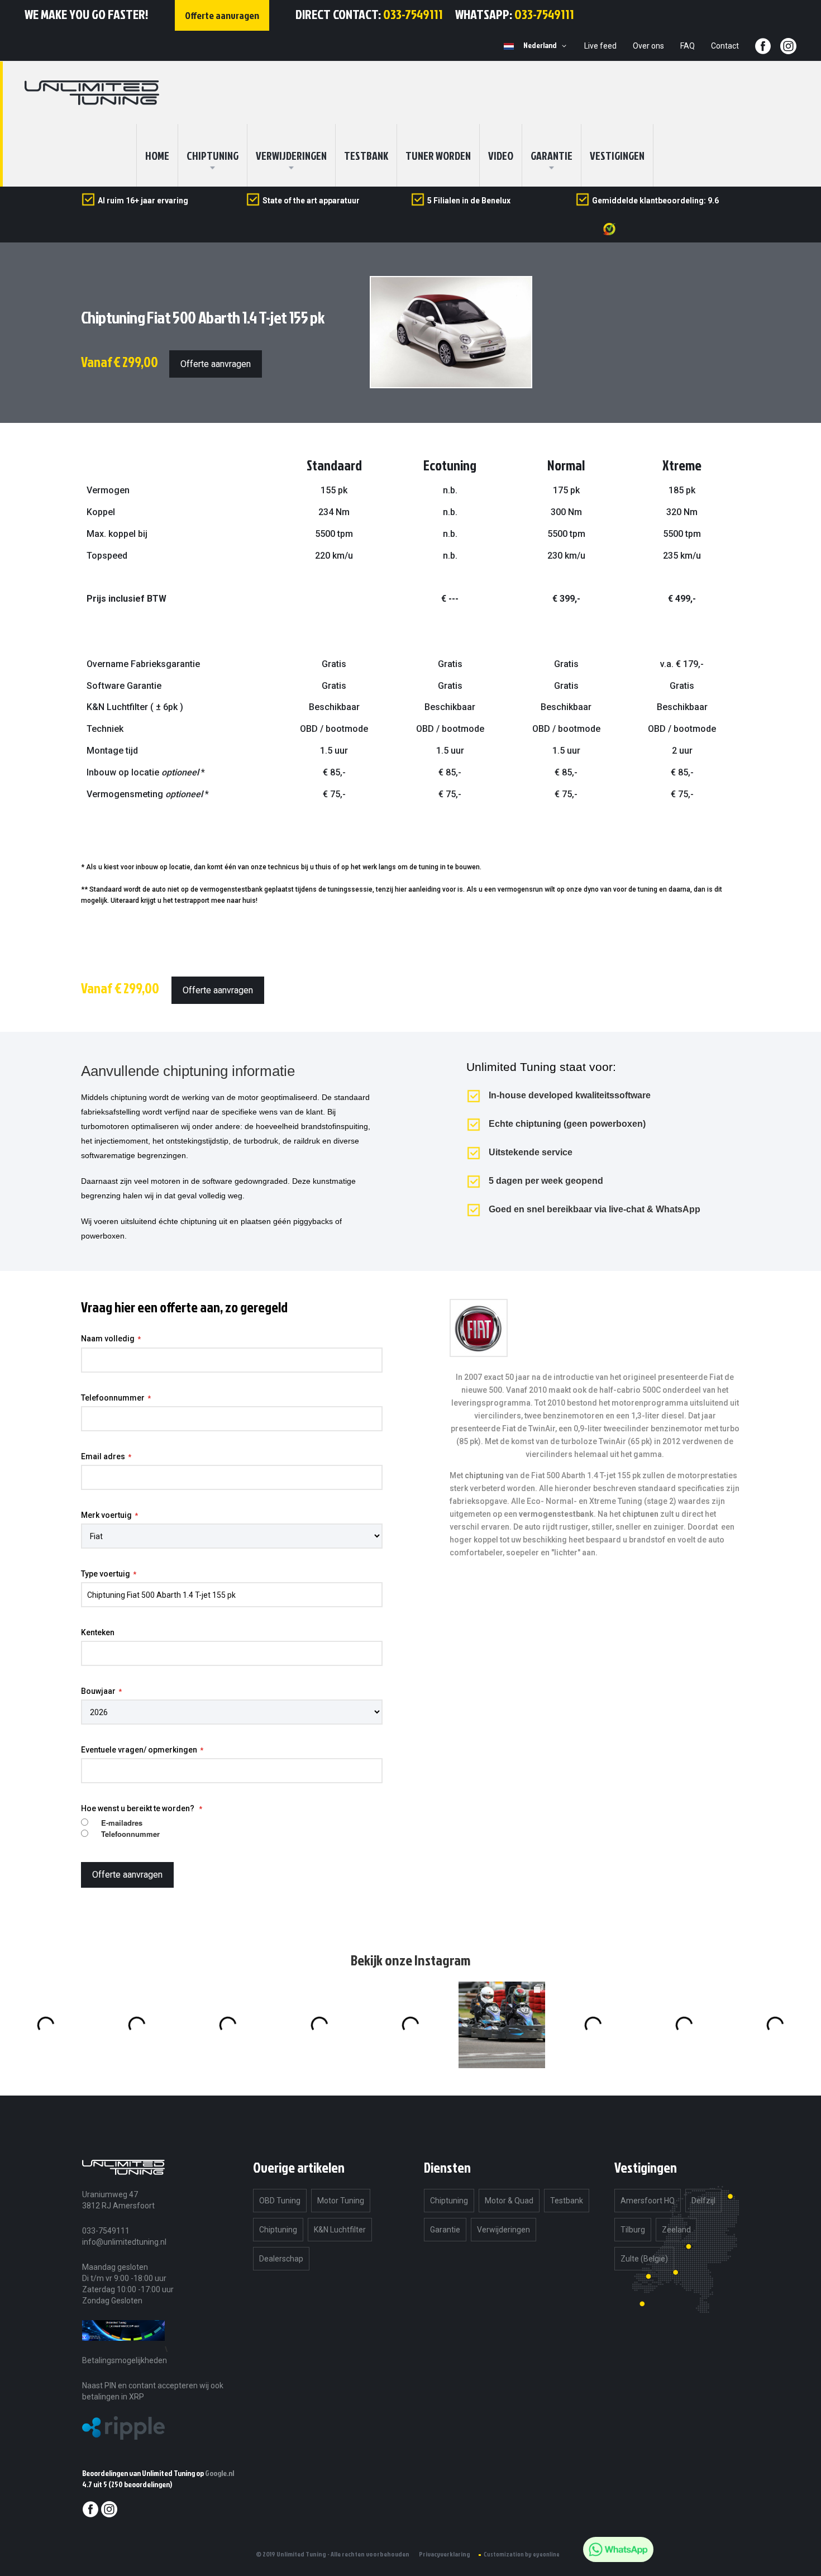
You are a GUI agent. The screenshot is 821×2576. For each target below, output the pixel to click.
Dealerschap (281, 2259)
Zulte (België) (644, 2259)
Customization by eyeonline (522, 2554)
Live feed (600, 46)
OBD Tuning (280, 2201)
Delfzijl (703, 2201)
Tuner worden (438, 155)
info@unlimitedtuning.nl (124, 2242)
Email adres (103, 1456)
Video (501, 155)
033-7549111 (413, 14)
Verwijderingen (291, 155)
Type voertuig (106, 1574)
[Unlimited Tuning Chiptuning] (92, 93)
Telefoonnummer (113, 1398)
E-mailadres (122, 1823)
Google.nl (219, 2473)
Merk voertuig (106, 1515)
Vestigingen (617, 155)
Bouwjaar (98, 1691)
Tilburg (633, 2230)
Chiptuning (278, 2230)
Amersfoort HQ (648, 2201)
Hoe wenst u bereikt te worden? (139, 1808)
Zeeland (676, 2230)
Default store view (509, 46)
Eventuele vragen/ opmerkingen (139, 1750)
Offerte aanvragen (216, 364)
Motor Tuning (341, 2201)
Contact (725, 46)
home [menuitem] (157, 155)
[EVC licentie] (123, 2349)
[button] (547, 46)
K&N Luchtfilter (340, 2230)
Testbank (366, 155)
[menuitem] (213, 155)
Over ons (648, 46)
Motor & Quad (509, 2201)
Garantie (552, 155)
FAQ (688, 46)
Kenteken (98, 1632)
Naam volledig (108, 1339)
